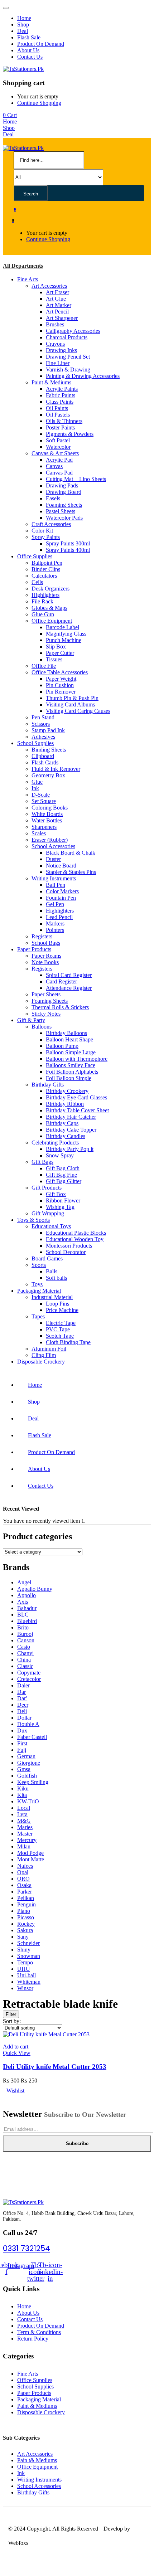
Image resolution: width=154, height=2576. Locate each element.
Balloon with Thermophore (77, 1059)
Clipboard (43, 756)
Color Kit (42, 531)
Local (24, 1808)
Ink (35, 788)
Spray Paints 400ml (68, 550)
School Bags (46, 943)
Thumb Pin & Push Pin (72, 698)
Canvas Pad (59, 473)
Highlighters (45, 595)
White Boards (47, 814)
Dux (22, 1731)
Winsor (25, 1988)
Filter (11, 2014)
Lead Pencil (59, 917)
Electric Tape (61, 1323)
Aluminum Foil (49, 1349)
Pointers (55, 930)
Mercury (27, 1840)
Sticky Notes (46, 1014)
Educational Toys (51, 1226)
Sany (23, 1937)
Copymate (29, 1673)
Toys (37, 1284)
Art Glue (56, 299)
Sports (39, 1265)
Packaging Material (39, 1291)
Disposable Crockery (41, 1362)
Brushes (55, 324)
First (22, 1743)
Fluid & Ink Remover (56, 769)
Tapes (38, 1316)
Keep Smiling (33, 1782)
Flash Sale (29, 37)
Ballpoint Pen (47, 563)
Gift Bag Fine (61, 1175)
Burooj (25, 1634)
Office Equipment (52, 621)
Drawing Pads (62, 485)
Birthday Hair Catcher (71, 1117)
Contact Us (30, 57)
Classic (25, 1666)
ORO (23, 1879)
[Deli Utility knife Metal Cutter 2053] (46, 2034)
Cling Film (44, 1355)
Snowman (29, 1956)
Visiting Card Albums (70, 704)
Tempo (25, 1962)
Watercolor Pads (64, 518)
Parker (25, 1892)
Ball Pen (56, 885)
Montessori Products (69, 1246)
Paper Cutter (60, 653)
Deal (23, 31)
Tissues (54, 659)
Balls (52, 1271)
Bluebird (27, 1621)
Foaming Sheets (64, 505)
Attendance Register (69, 988)
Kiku (23, 1788)
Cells (37, 582)
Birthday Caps (62, 1123)
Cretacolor (29, 1679)
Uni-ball (27, 1975)
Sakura (25, 1930)
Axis (23, 1602)
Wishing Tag (60, 1207)
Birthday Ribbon (65, 1104)
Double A (28, 1724)
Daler (23, 1685)
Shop (23, 25)
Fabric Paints (61, 395)
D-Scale (41, 795)
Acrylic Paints (62, 389)
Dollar (24, 1718)
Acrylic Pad (59, 460)
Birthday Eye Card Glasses (76, 1097)
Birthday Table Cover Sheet (77, 1110)
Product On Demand (41, 44)
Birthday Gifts (48, 1085)
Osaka (24, 1885)
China (24, 1660)
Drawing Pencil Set (68, 357)
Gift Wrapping (48, 1213)
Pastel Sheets (61, 511)
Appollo (27, 1595)
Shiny (24, 1950)
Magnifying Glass (66, 634)
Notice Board (61, 866)
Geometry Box (48, 775)
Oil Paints (57, 408)
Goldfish (27, 1776)
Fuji (22, 1750)
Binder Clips (46, 569)
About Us (28, 50)
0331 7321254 (27, 2248)
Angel (24, 1582)
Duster (53, 859)
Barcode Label (62, 627)
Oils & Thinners (64, 421)
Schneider (28, 1943)
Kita (22, 1795)
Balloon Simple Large (71, 1052)
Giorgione (29, 1763)
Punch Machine (64, 640)
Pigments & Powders (70, 434)
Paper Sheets (46, 994)
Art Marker (59, 305)
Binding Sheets (49, 750)
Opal (23, 1872)
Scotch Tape (60, 1336)
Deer (23, 1705)
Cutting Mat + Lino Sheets (76, 479)
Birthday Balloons (66, 1033)
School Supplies (35, 743)
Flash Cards (45, 762)
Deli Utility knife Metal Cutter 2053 (55, 2067)
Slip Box (56, 647)
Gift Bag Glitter (64, 1181)
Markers (55, 924)
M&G (24, 1821)
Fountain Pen (61, 898)
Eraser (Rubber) (50, 840)
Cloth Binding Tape (68, 1342)
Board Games (47, 1258)
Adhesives (43, 737)
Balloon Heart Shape (69, 1039)
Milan (24, 1846)
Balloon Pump (62, 1046)
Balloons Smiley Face (71, 1065)
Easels (53, 498)
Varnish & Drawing (68, 370)
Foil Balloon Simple (69, 1078)
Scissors (41, 724)
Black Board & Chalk (71, 853)
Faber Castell (32, 1737)
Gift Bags (42, 1162)
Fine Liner (58, 363)
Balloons (42, 1027)
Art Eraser (57, 292)
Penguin (27, 1904)
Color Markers (62, 891)
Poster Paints (60, 427)
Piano (24, 1911)
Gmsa (24, 1769)
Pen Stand (43, 717)
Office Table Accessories (60, 672)
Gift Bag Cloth (63, 1168)
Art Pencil (57, 312)
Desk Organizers (50, 589)
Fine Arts (28, 279)
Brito (23, 1627)
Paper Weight (61, 679)
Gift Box (56, 1194)
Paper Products (34, 949)
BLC (23, 1615)
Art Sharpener (62, 318)
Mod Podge (30, 1853)
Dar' (22, 1698)
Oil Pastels (58, 415)
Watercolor (58, 447)
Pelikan (26, 1898)
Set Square (44, 801)
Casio (24, 1647)
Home (24, 18)
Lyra (22, 1814)
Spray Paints (46, 537)
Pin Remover (61, 692)
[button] (10, 115)
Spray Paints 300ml (68, 543)
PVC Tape (58, 1329)
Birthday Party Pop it (70, 1149)
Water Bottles (47, 820)
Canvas (54, 466)
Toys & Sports (33, 1220)
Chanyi (25, 1653)
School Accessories (53, 846)
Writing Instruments (54, 878)
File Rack (42, 601)
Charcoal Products (67, 337)
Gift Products (47, 1188)
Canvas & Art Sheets (55, 453)
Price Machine (62, 1310)
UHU (24, 1969)
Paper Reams (46, 956)
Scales (39, 833)
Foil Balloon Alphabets (72, 1072)
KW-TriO (28, 1801)
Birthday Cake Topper (71, 1130)
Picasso (26, 1917)
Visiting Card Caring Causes (78, 711)
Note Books (45, 962)
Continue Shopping (39, 103)
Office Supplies (35, 556)
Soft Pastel (58, 440)
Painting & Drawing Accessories (83, 376)
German (26, 1756)
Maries (25, 1827)
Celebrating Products (55, 1143)
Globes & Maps (49, 608)
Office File (44, 666)
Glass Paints (60, 402)
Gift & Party (31, 1020)
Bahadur (27, 1608)
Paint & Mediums (51, 382)
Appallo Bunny (35, 1589)
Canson (26, 1640)
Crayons (55, 344)
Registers (42, 936)
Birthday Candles (66, 1136)
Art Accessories (49, 286)
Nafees (25, 1866)
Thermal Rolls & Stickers (60, 1007)
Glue (37, 782)
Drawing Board (64, 492)
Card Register (61, 981)
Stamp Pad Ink (48, 730)
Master (25, 1834)
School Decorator (66, 1252)
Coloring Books (50, 808)
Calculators (44, 576)
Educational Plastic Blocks (76, 1233)
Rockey (26, 1924)
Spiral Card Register (69, 975)
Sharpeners (44, 827)
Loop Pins (57, 1304)
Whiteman (29, 1982)
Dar (21, 1692)
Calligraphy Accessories (73, 331)
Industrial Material (52, 1297)
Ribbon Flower (63, 1200)
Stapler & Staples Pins (71, 872)
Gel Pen (55, 904)
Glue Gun (43, 614)
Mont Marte (31, 1859)
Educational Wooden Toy (75, 1239)
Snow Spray (60, 1155)
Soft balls (56, 1278)
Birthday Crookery (67, 1091)
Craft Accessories (51, 524)
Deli (22, 1711)
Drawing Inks (61, 350)
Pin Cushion (60, 685)
